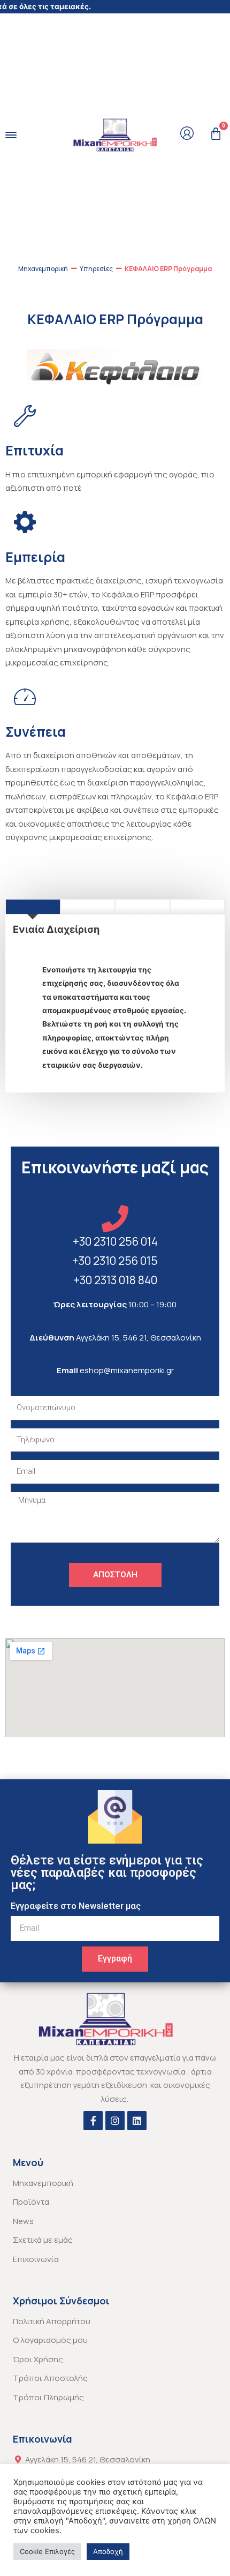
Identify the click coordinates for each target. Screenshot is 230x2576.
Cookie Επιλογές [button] (47, 2551)
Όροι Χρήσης (38, 2359)
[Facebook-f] (93, 2121)
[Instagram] (115, 2121)
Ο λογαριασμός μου (50, 2340)
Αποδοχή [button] (108, 2551)
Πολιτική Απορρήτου (52, 2321)
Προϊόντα (31, 2202)
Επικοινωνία (36, 2259)
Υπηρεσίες (96, 269)
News (23, 2221)
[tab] (33, 907)
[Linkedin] (137, 2121)
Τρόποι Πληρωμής (48, 2397)
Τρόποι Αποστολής (50, 2378)
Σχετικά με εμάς (43, 2240)
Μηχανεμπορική (43, 269)
